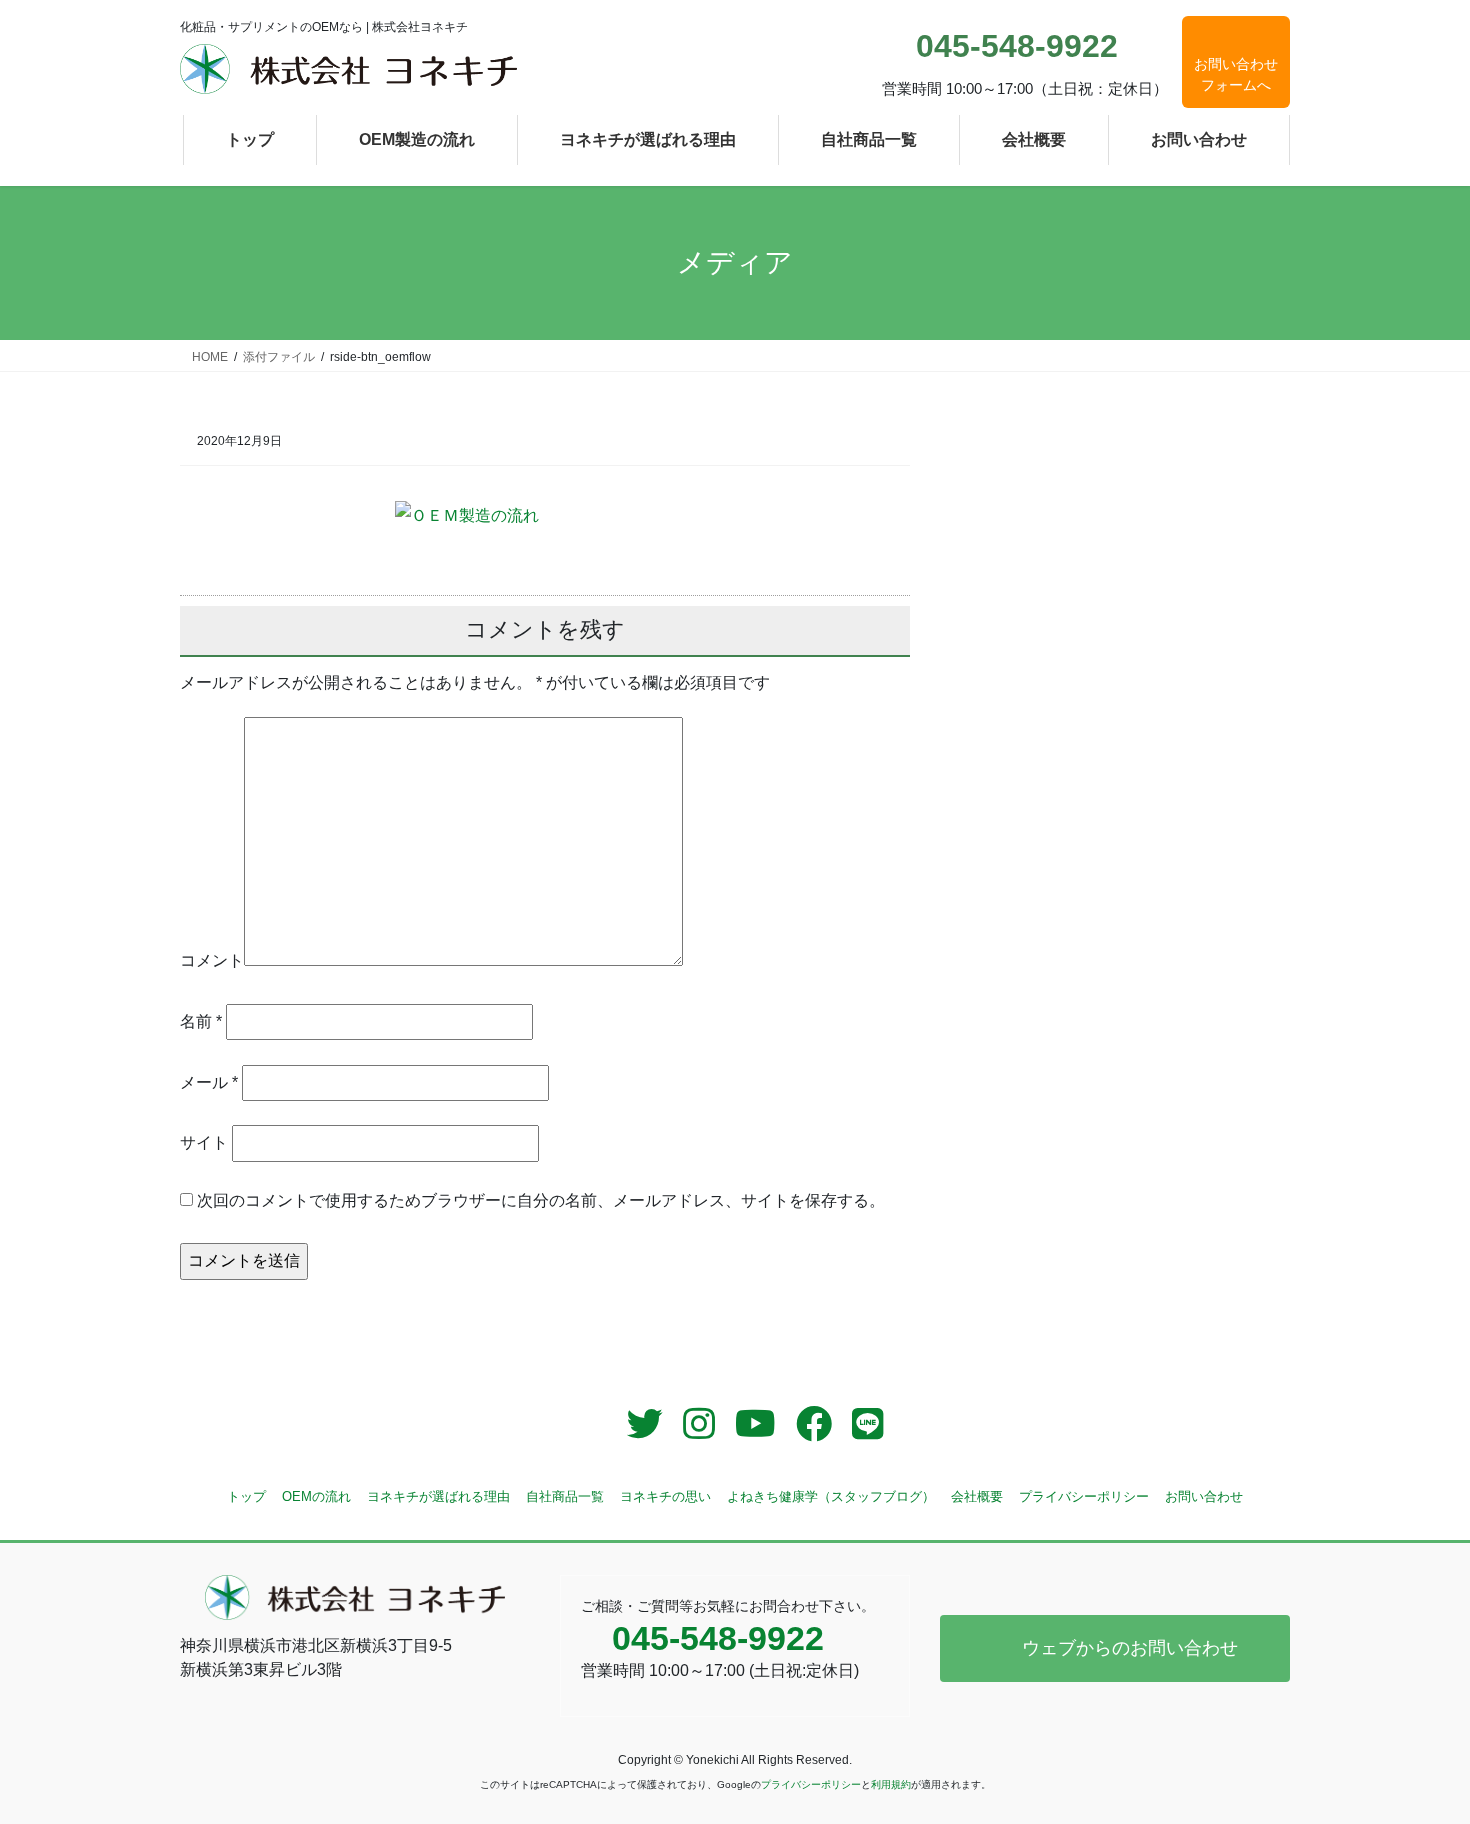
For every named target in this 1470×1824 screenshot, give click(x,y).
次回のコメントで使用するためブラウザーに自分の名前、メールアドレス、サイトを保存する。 (541, 1200)
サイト (204, 1142)
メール (209, 1082)
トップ (246, 1496)
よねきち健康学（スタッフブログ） (831, 1496)
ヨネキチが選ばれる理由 (438, 1496)
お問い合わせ (1204, 1496)
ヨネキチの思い (665, 1496)
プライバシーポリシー (1084, 1496)
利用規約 (891, 1784)
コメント (212, 960)
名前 (201, 1021)
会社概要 (977, 1496)
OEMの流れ (316, 1496)
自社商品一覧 (565, 1496)
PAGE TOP (1417, 1751)
